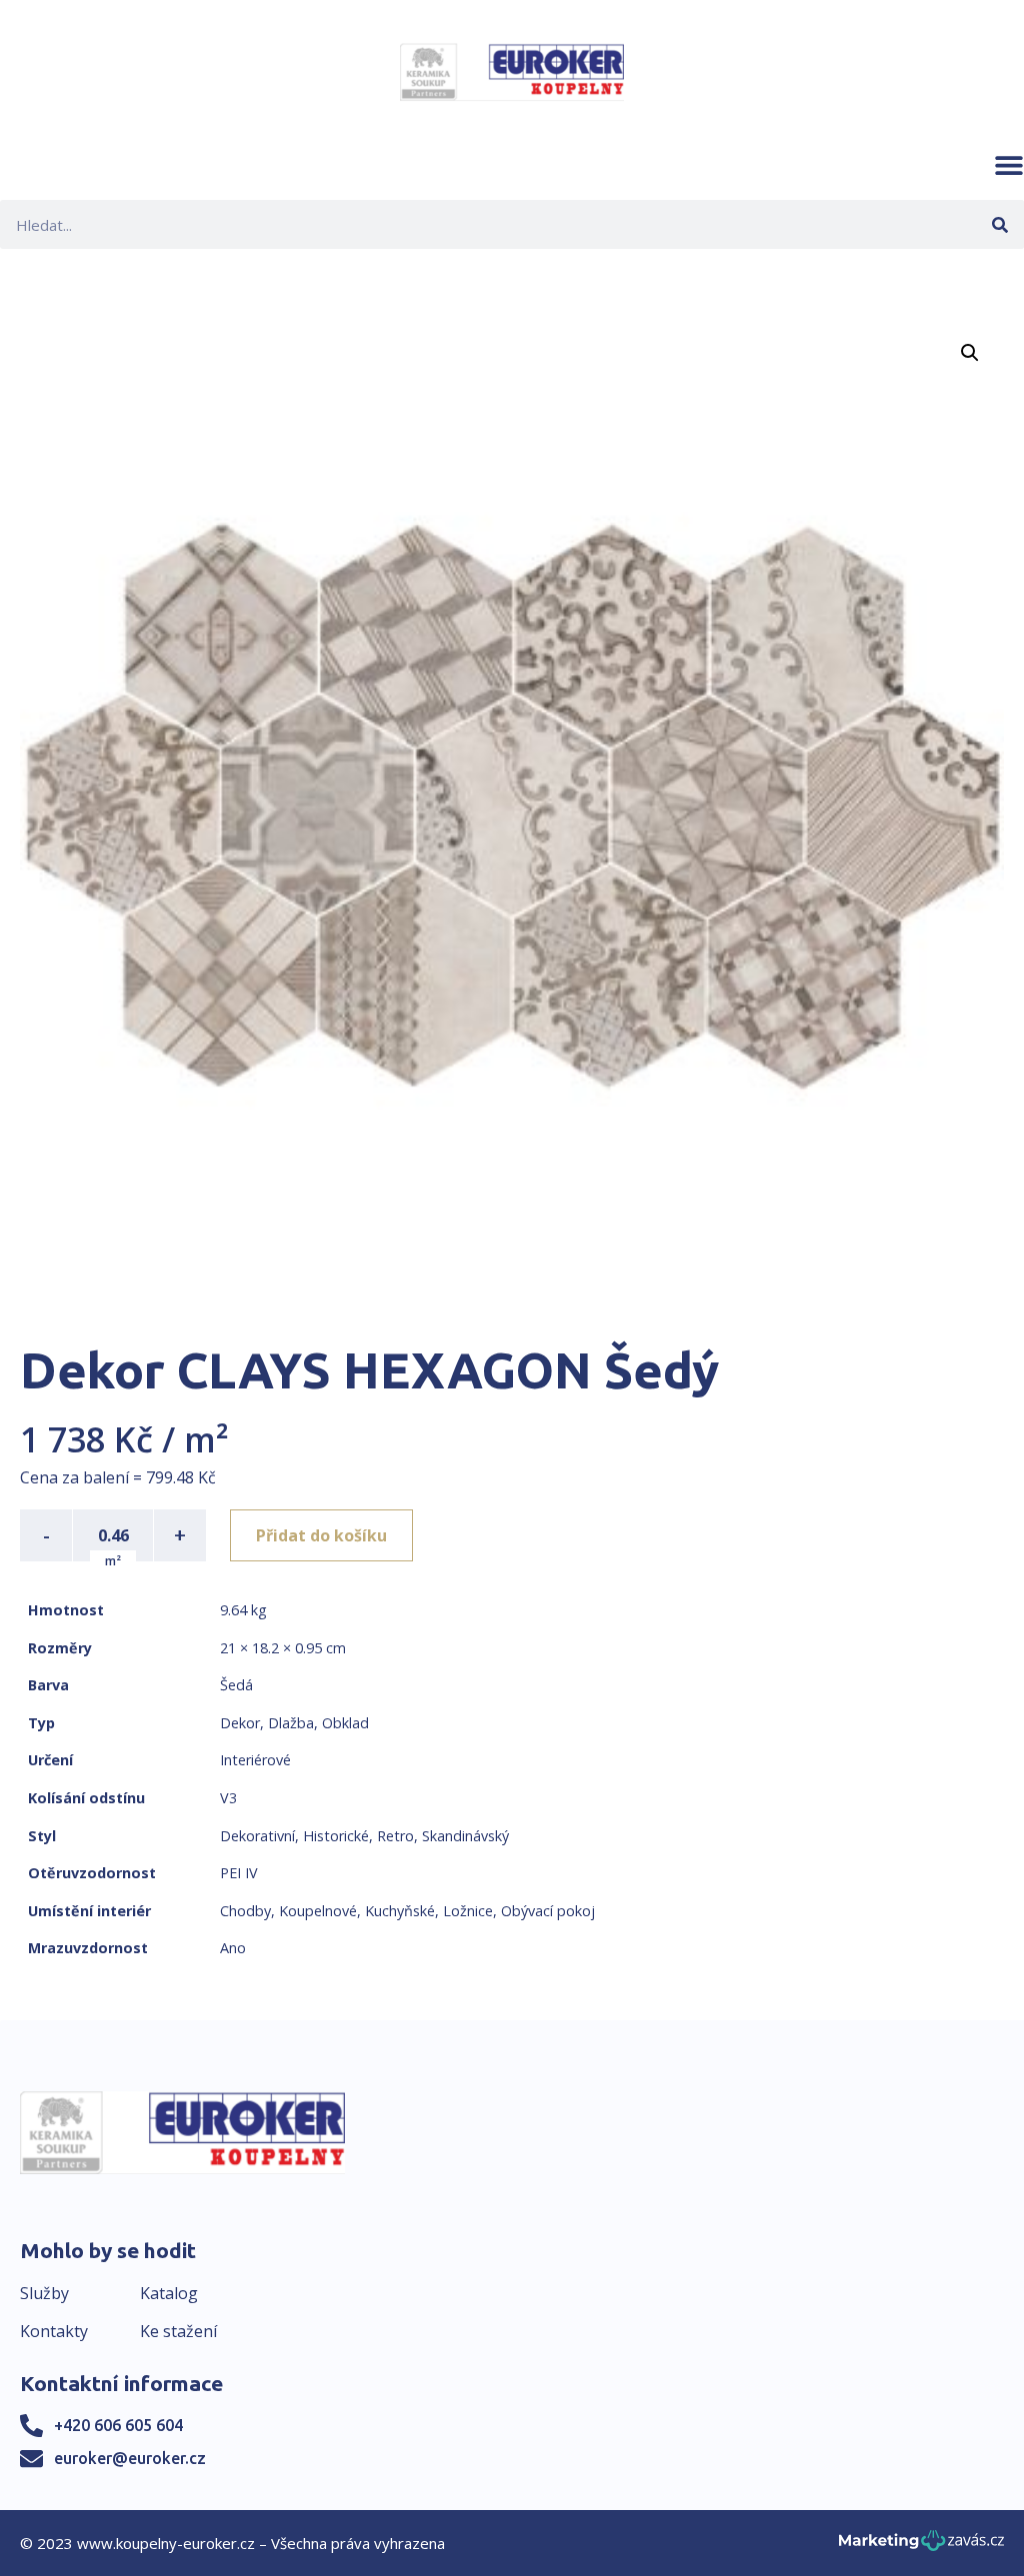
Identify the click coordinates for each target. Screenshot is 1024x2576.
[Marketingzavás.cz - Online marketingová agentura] (921, 2547)
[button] (1009, 165)
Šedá (236, 1685)
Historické (336, 1836)
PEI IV (239, 1873)
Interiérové (255, 1760)
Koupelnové (318, 1911)
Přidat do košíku (321, 1535)
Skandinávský (465, 1836)
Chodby (245, 1911)
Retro (395, 1836)
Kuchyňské (400, 1911)
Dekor (240, 1723)
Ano (233, 1948)
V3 (228, 1798)
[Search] (999, 224)
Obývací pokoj (548, 1911)
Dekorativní (257, 1836)
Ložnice (468, 1911)
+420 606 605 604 (118, 2425)
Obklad (345, 1723)
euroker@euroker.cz (130, 2458)
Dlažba (291, 1723)
